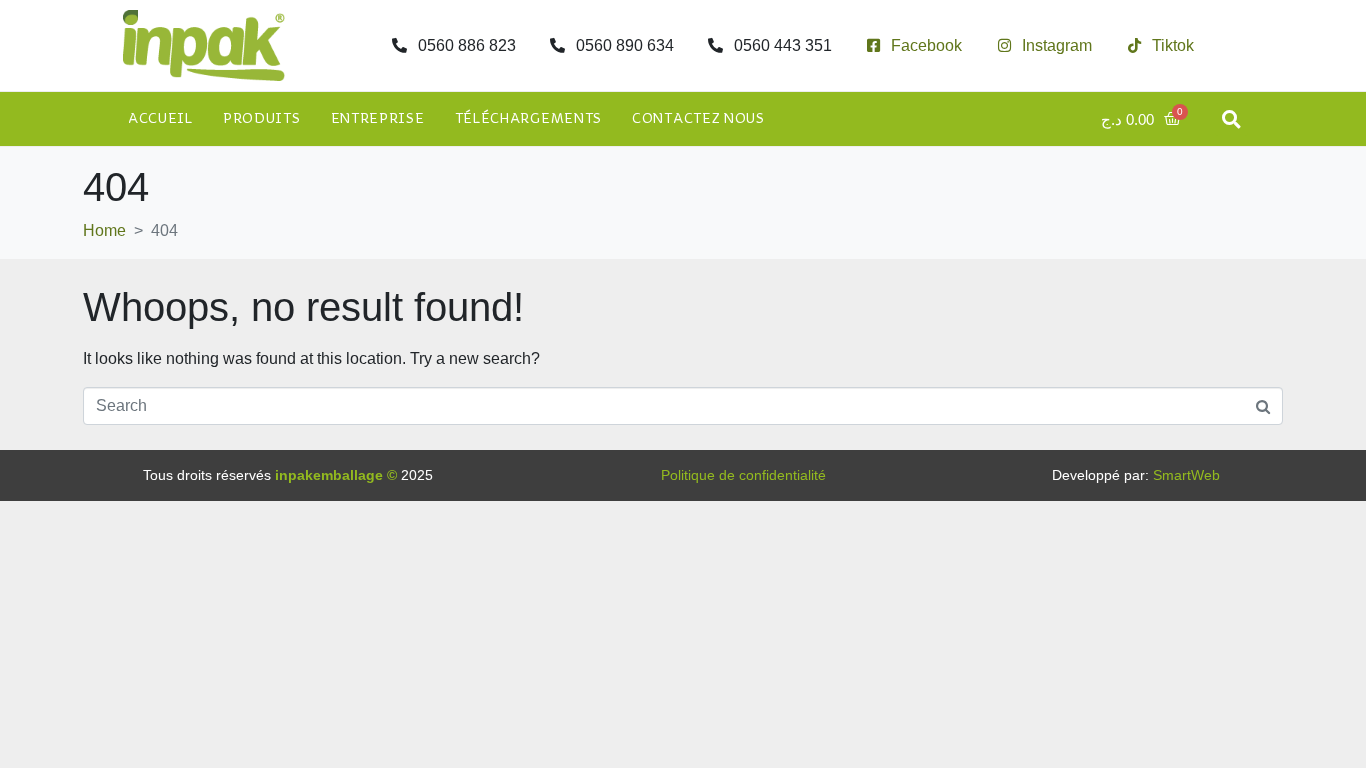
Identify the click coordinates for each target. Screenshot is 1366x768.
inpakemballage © (336, 475)
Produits (262, 118)
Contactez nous (698, 118)
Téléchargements (529, 118)
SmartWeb (1186, 475)
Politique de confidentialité (743, 475)
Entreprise (378, 118)
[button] (1231, 119)
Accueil (160, 118)
